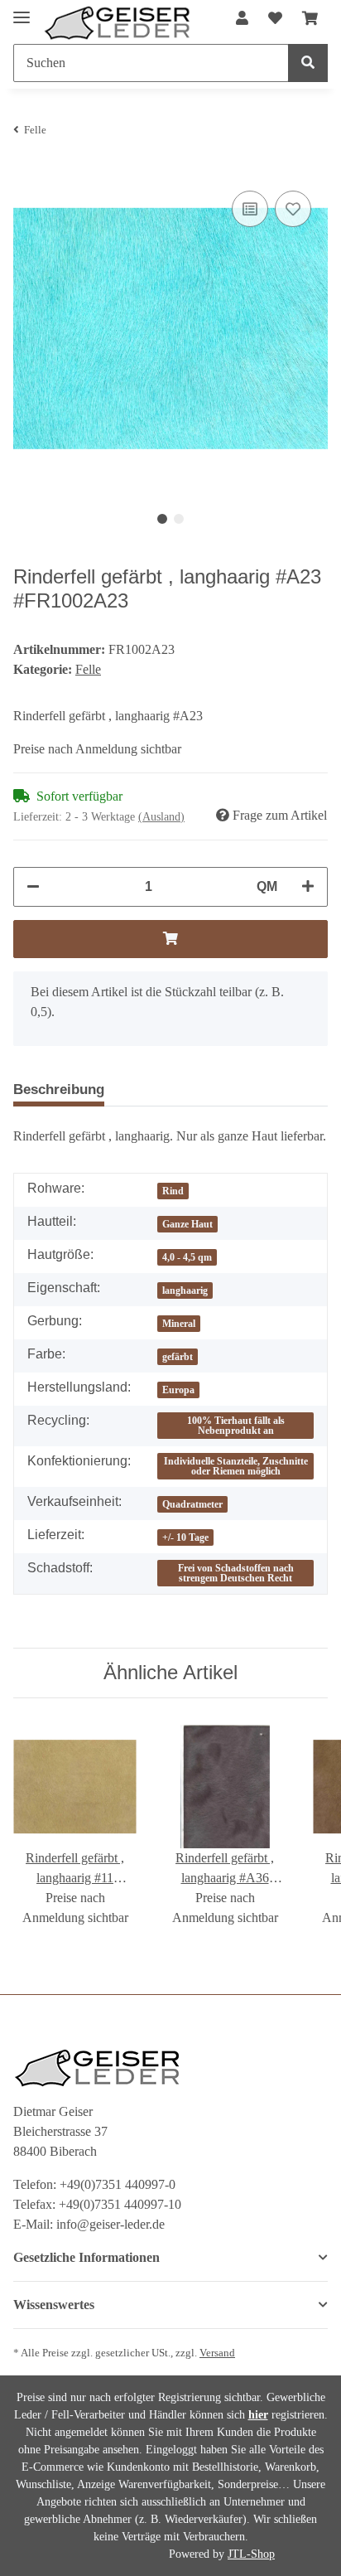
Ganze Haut (187, 1224)
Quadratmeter (192, 1504)
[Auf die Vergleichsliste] (250, 209)
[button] (242, 19)
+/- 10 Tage (185, 1537)
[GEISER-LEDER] (118, 23)
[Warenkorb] (310, 19)
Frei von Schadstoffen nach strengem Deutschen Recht (236, 1573)
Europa (178, 1390)
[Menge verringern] (33, 887)
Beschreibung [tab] (59, 1089)
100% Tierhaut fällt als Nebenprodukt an (236, 1426)
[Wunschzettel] (275, 19)
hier (258, 2415)
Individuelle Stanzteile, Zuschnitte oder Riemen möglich (236, 1466)
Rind (173, 1191)
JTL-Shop (251, 2554)
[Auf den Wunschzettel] (293, 209)
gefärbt (178, 1357)
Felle (88, 669)
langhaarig (185, 1290)
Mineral (179, 1324)
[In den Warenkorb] (170, 939)
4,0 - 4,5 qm (187, 1257)
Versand (217, 2353)
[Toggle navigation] (22, 10)
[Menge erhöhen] (308, 887)
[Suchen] (308, 63)
